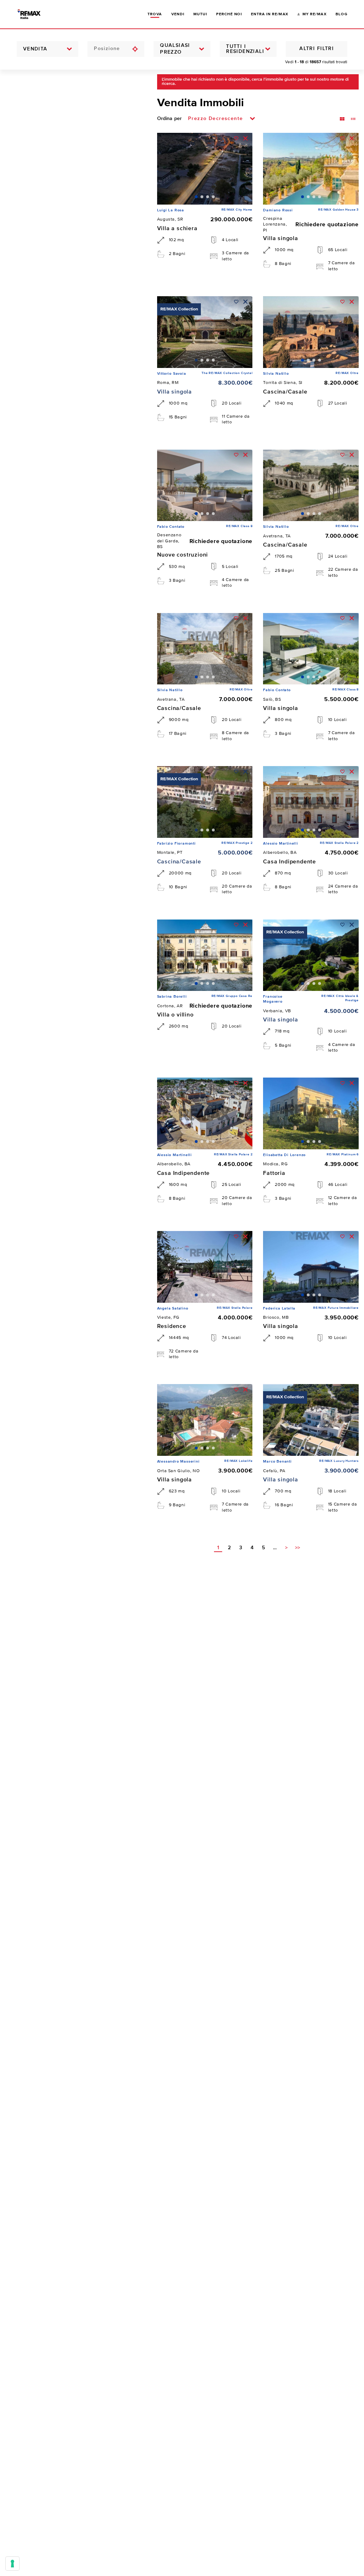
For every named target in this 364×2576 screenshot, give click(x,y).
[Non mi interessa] (245, 138)
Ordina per (169, 119)
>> (298, 1548)
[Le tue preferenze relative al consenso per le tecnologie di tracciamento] (12, 2564)
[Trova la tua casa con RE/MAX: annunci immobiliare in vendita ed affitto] (35, 14)
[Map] (73, 1323)
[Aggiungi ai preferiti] (236, 138)
